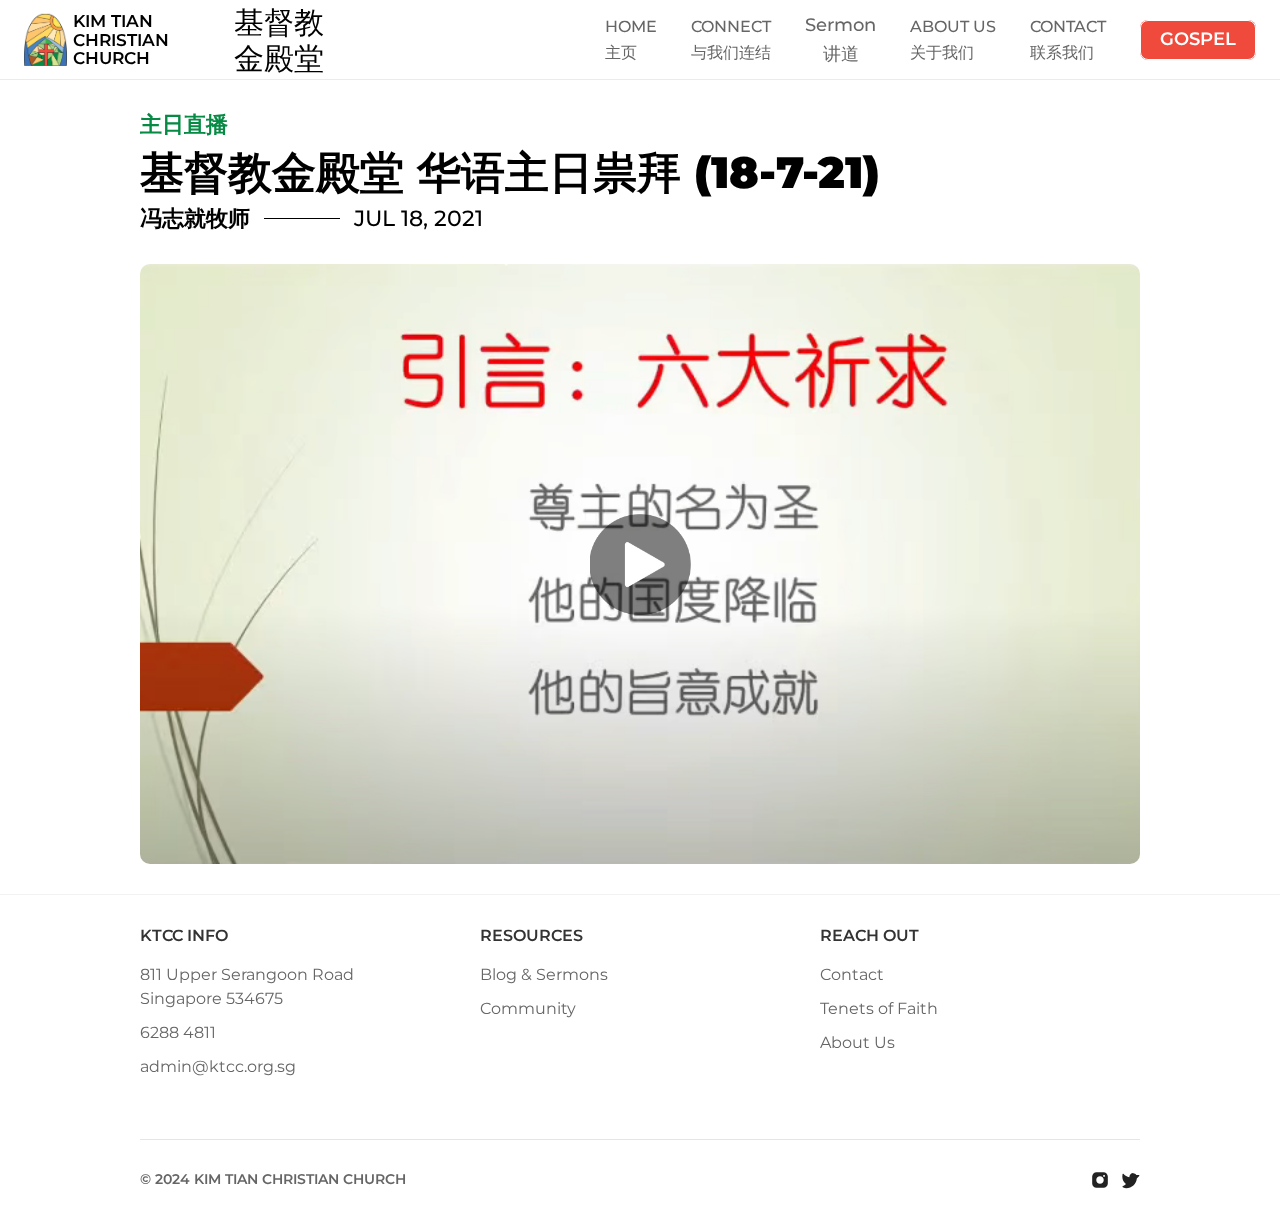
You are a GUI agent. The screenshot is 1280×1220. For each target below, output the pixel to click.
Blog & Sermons (544, 974)
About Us (857, 1042)
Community (528, 1008)
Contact (852, 974)
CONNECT (731, 26)
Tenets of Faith (879, 1008)
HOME (631, 26)
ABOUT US (953, 26)
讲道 (841, 54)
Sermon (840, 25)
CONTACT (1068, 26)
